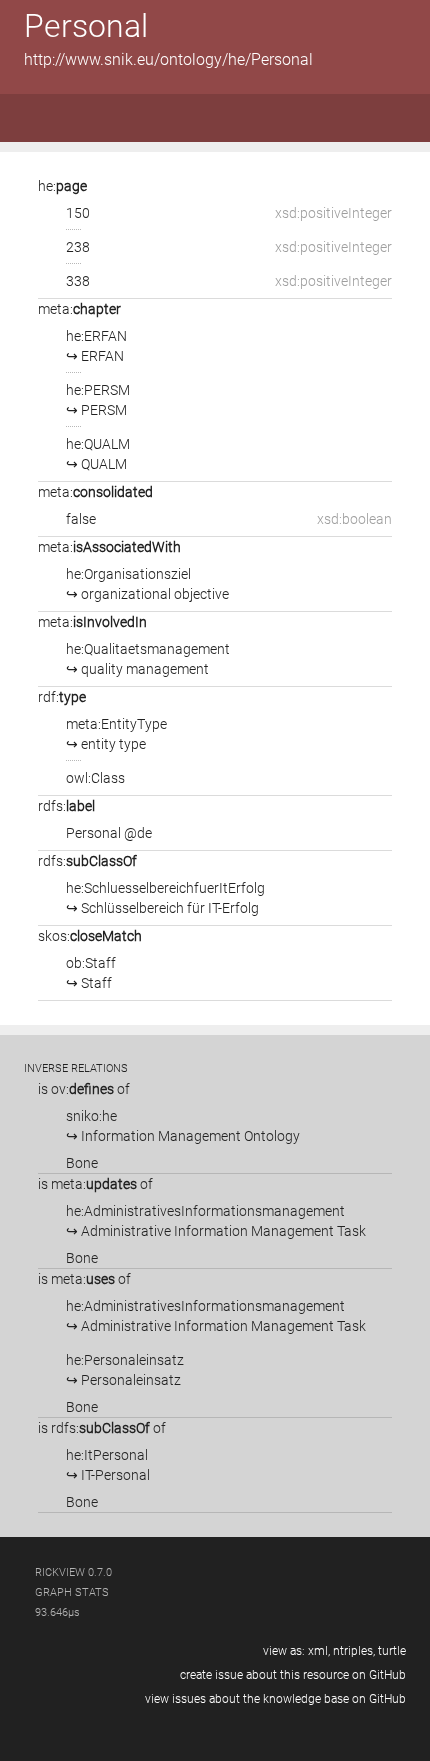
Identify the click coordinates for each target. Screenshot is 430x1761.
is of (84, 1089)
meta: (79, 309)
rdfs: (66, 806)
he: (62, 186)
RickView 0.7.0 (73, 1572)
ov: (82, 1089)
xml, (319, 1651)
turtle (392, 1651)
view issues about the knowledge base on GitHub (275, 1699)
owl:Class (95, 778)
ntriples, (354, 1651)
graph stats (72, 1592)
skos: (90, 936)
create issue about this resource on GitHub (293, 1675)
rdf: (62, 697)
